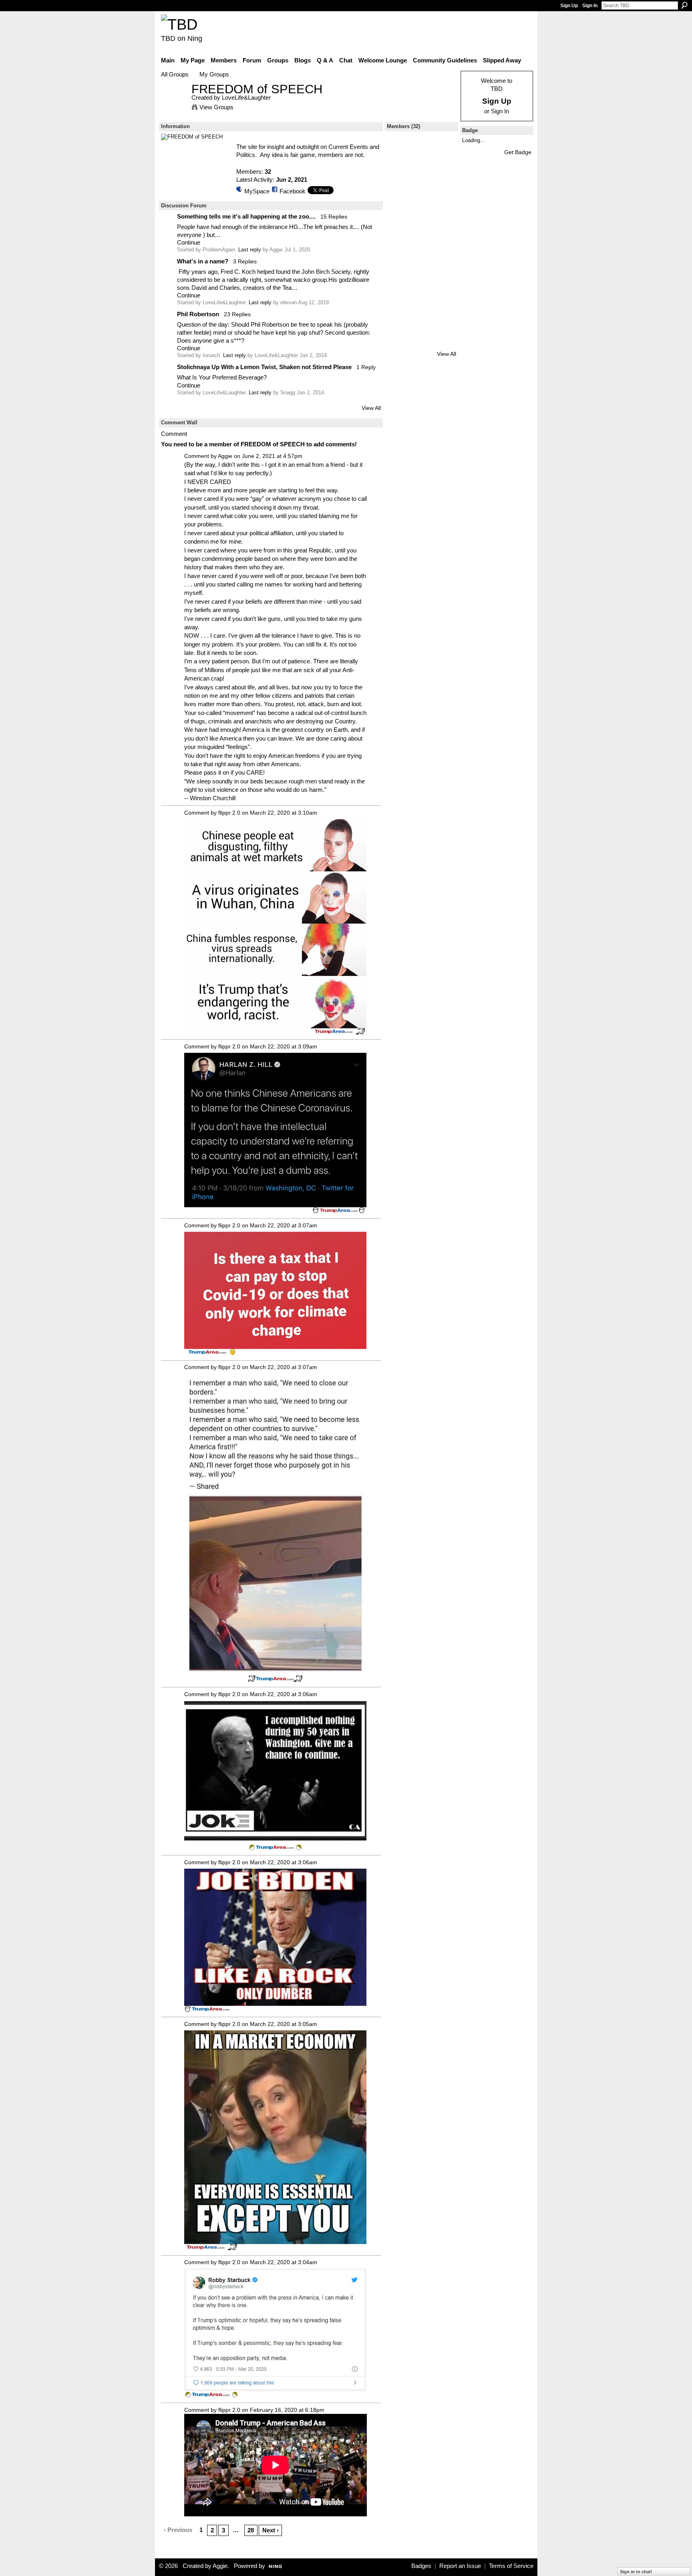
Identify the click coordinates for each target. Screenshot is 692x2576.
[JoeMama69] (400, 300)
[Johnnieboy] (421, 300)
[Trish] (421, 215)
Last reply (250, 250)
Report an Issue (460, 2566)
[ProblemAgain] (421, 151)
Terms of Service (511, 2566)
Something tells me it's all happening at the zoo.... (246, 216)
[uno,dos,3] (421, 342)
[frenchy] (421, 236)
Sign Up (569, 6)
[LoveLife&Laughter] (174, 104)
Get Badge (518, 152)
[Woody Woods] (400, 215)
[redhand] (443, 215)
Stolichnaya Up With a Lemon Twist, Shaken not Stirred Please (264, 367)
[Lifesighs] (443, 194)
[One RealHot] (400, 342)
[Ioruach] (400, 194)
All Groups (175, 74)
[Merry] (443, 257)
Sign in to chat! (636, 2572)
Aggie (225, 456)
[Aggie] (400, 278)
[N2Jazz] (443, 342)
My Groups (214, 74)
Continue (189, 242)
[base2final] (400, 236)
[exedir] (443, 172)
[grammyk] (400, 257)
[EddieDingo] (443, 236)
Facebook (293, 191)
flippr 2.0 (229, 813)
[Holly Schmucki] (443, 321)
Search (684, 5)
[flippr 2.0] (421, 257)
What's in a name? (203, 261)
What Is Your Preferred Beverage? (222, 377)
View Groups (216, 107)
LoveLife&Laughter (246, 97)
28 (251, 2530)
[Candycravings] (443, 300)
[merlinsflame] (400, 321)
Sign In (590, 6)
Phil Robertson (198, 314)
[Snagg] (443, 151)
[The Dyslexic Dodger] (421, 172)
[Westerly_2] (421, 321)
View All (371, 408)
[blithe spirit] (443, 278)
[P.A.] (400, 172)
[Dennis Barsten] (421, 194)
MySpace (257, 191)
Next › (271, 2530)
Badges (421, 2566)
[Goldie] (421, 278)
